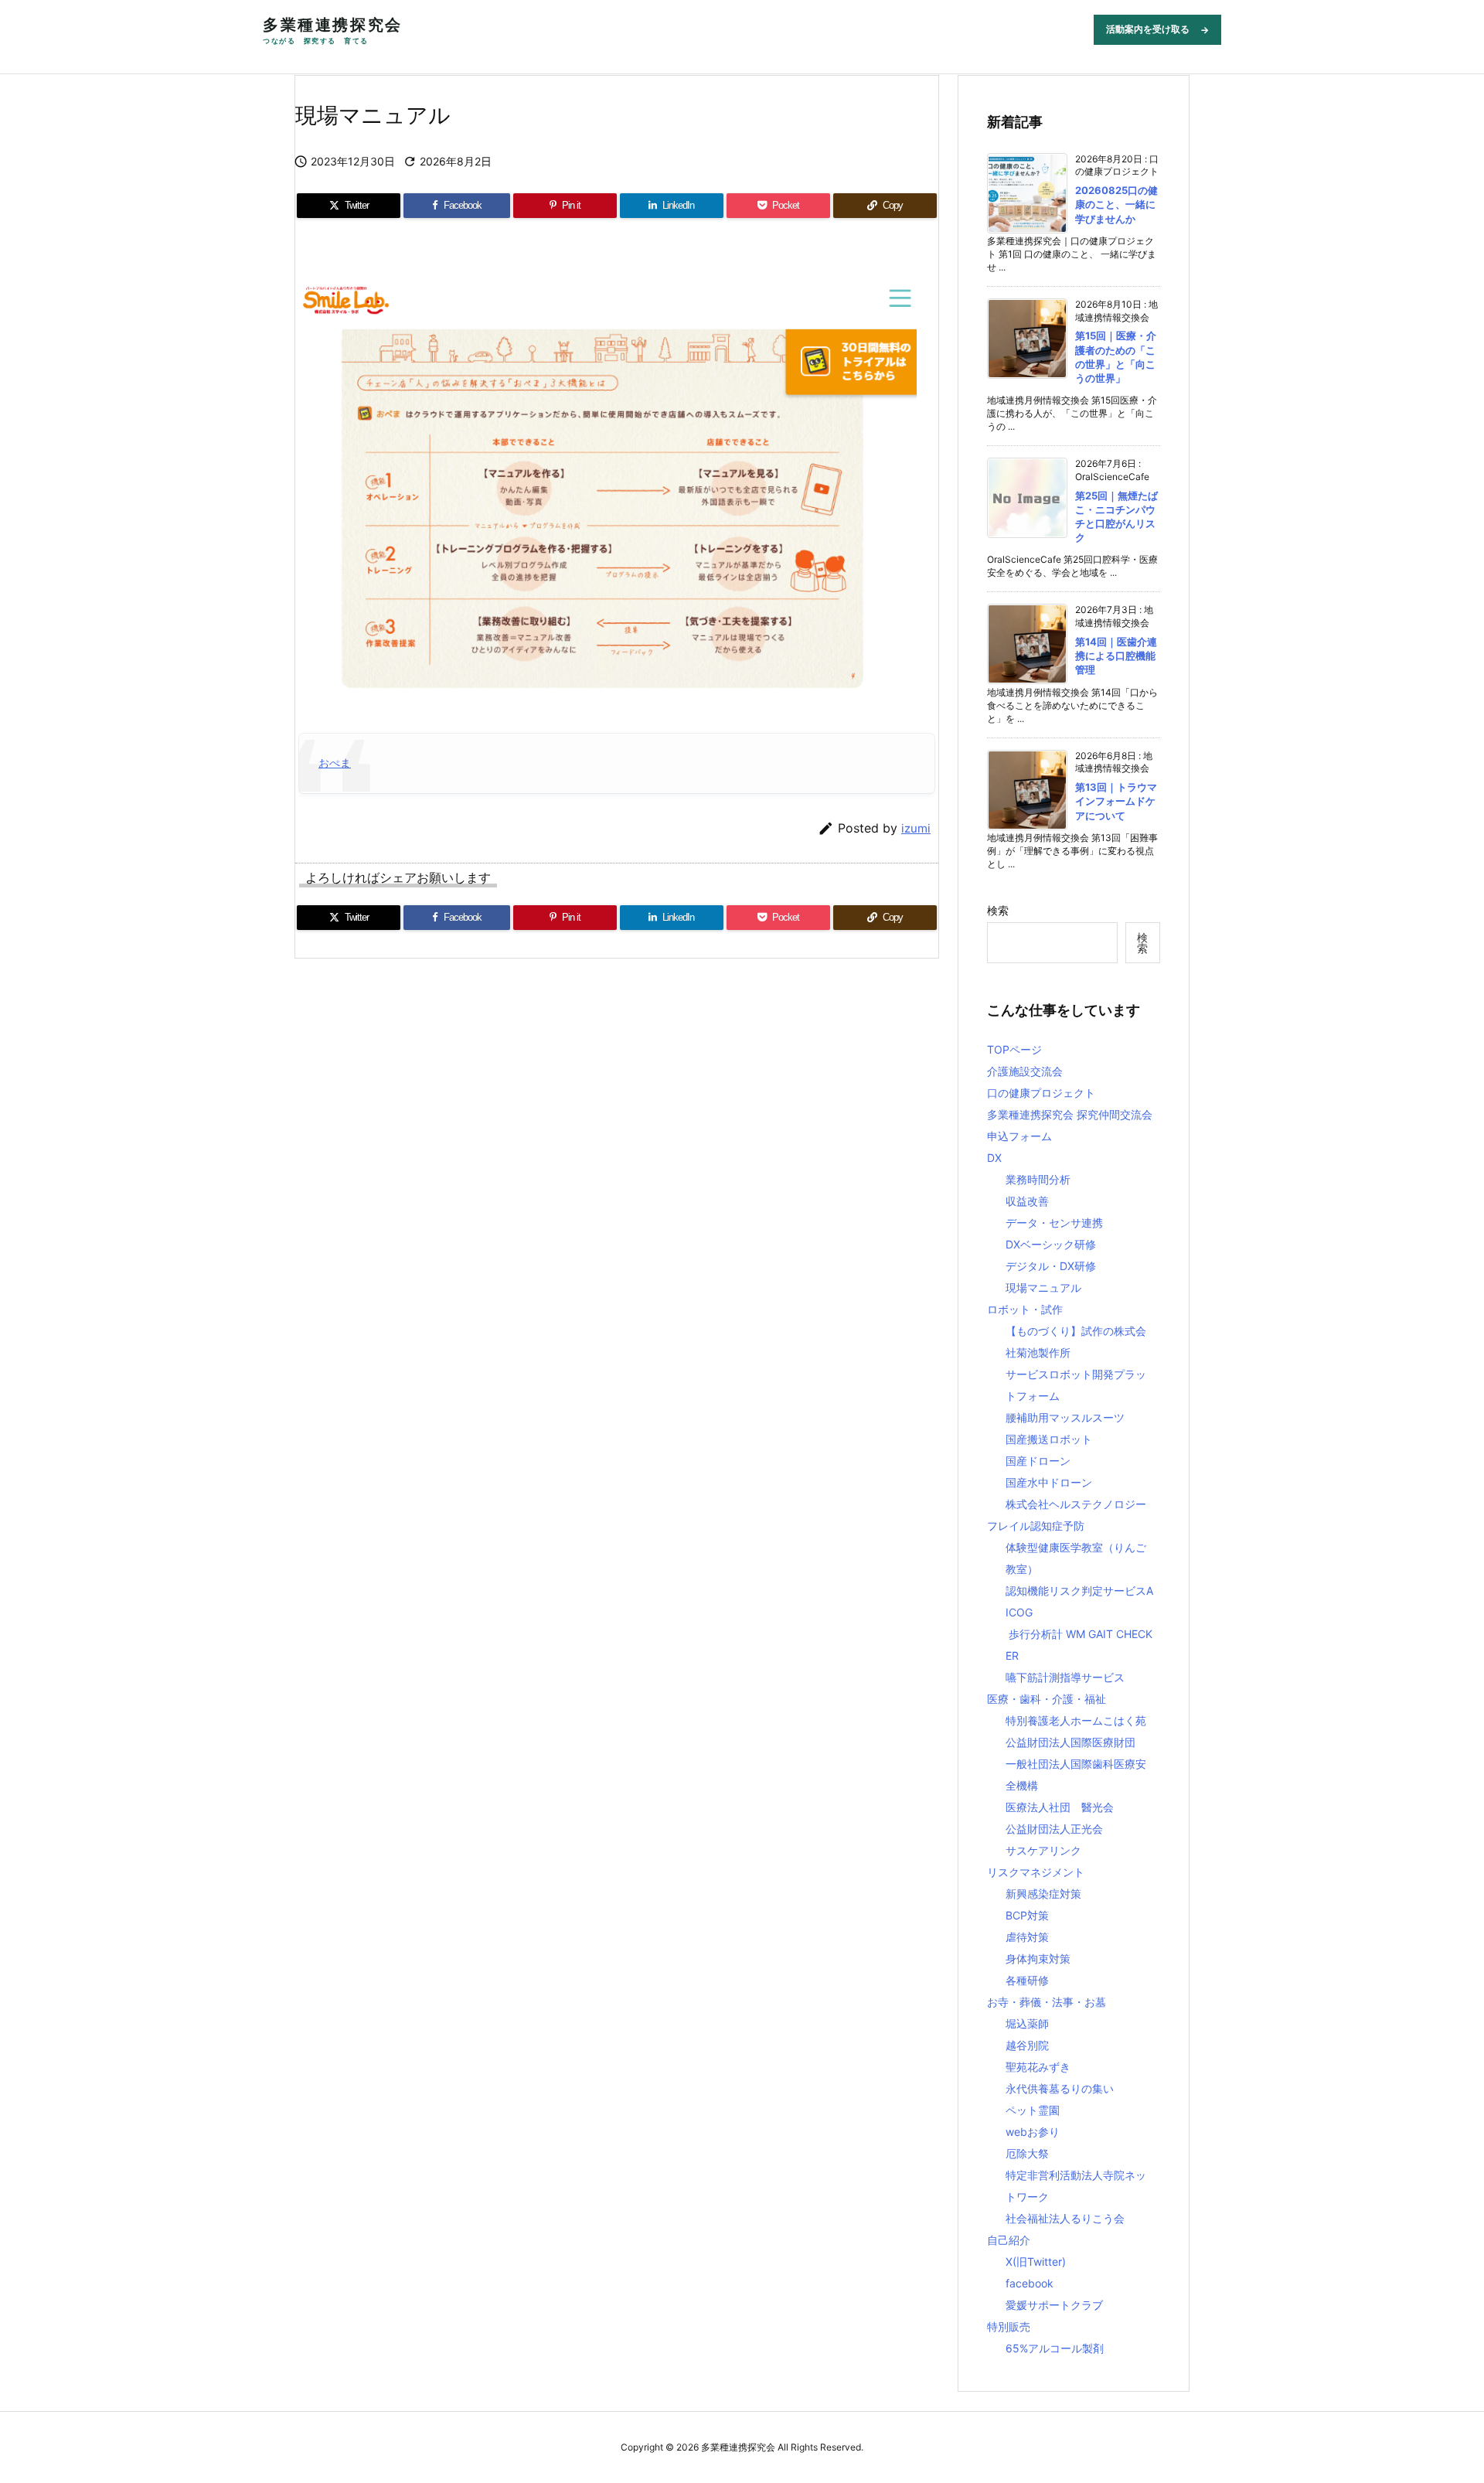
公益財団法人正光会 (1054, 1829)
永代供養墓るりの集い (1060, 2088)
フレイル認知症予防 (1036, 1526)
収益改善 (1027, 1201)
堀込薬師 (1027, 2023)
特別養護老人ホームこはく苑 (1076, 1720)
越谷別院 (1027, 2045)
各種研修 (1027, 1980)
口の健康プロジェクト (1041, 1093)
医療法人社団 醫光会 (1060, 1807)
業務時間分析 (1038, 1179)
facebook (1030, 2283)
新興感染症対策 (1043, 1894)
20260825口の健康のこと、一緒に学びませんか (1116, 204)
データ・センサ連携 (1054, 1223)
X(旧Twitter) (1036, 2262)
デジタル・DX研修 (1051, 1266)
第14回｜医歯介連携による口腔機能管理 (1116, 656)
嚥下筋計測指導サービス (1065, 1677)
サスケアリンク (1043, 1850)
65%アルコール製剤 (1055, 2348)
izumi (916, 828)
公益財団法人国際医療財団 (1070, 1742)
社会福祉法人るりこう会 (1065, 2218)
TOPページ (1014, 1049)
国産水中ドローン (1049, 1482)
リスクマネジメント (1036, 1872)
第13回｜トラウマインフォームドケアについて (1116, 801)
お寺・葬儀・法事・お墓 (1047, 2002)
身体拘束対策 (1038, 1958)
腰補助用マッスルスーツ (1065, 1417)
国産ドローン (1038, 1461)
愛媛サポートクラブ (1054, 2305)
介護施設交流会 (1025, 1071)
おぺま (335, 763)
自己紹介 (1009, 2240)
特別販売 (1009, 2326)
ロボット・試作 (1025, 1309)
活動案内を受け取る (1157, 29)
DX (994, 1158)
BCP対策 (1027, 1915)
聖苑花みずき (1038, 2067)
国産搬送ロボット (1049, 1439)
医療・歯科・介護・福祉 (1047, 1699)
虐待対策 (1027, 1937)
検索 (998, 910)
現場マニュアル (1043, 1287)
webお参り (1033, 2132)
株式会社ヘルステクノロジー (1076, 1504)
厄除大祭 (1027, 2153)
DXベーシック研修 (1051, 1244)
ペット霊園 (1033, 2110)
